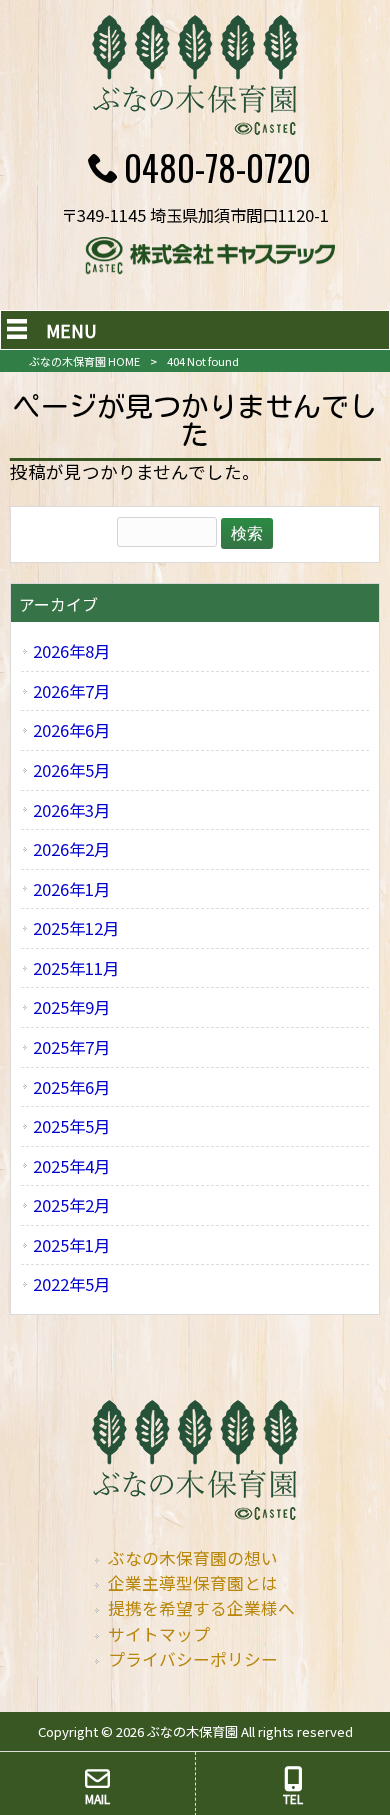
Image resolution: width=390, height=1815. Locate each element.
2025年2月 (71, 1205)
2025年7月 (71, 1047)
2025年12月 (76, 928)
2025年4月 (71, 1166)
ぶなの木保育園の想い (193, 1558)
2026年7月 (71, 691)
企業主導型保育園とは (193, 1583)
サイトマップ (159, 1634)
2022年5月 (71, 1284)
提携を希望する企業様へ (201, 1608)
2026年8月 (71, 651)
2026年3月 (71, 810)
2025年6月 (71, 1087)
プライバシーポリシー (193, 1659)
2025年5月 (71, 1126)
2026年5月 (71, 770)
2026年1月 (71, 889)
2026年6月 (71, 730)
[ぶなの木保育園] (195, 127)
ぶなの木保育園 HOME (84, 361)
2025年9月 (71, 1007)
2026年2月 (71, 849)
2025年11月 (76, 968)
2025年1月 (71, 1245)
